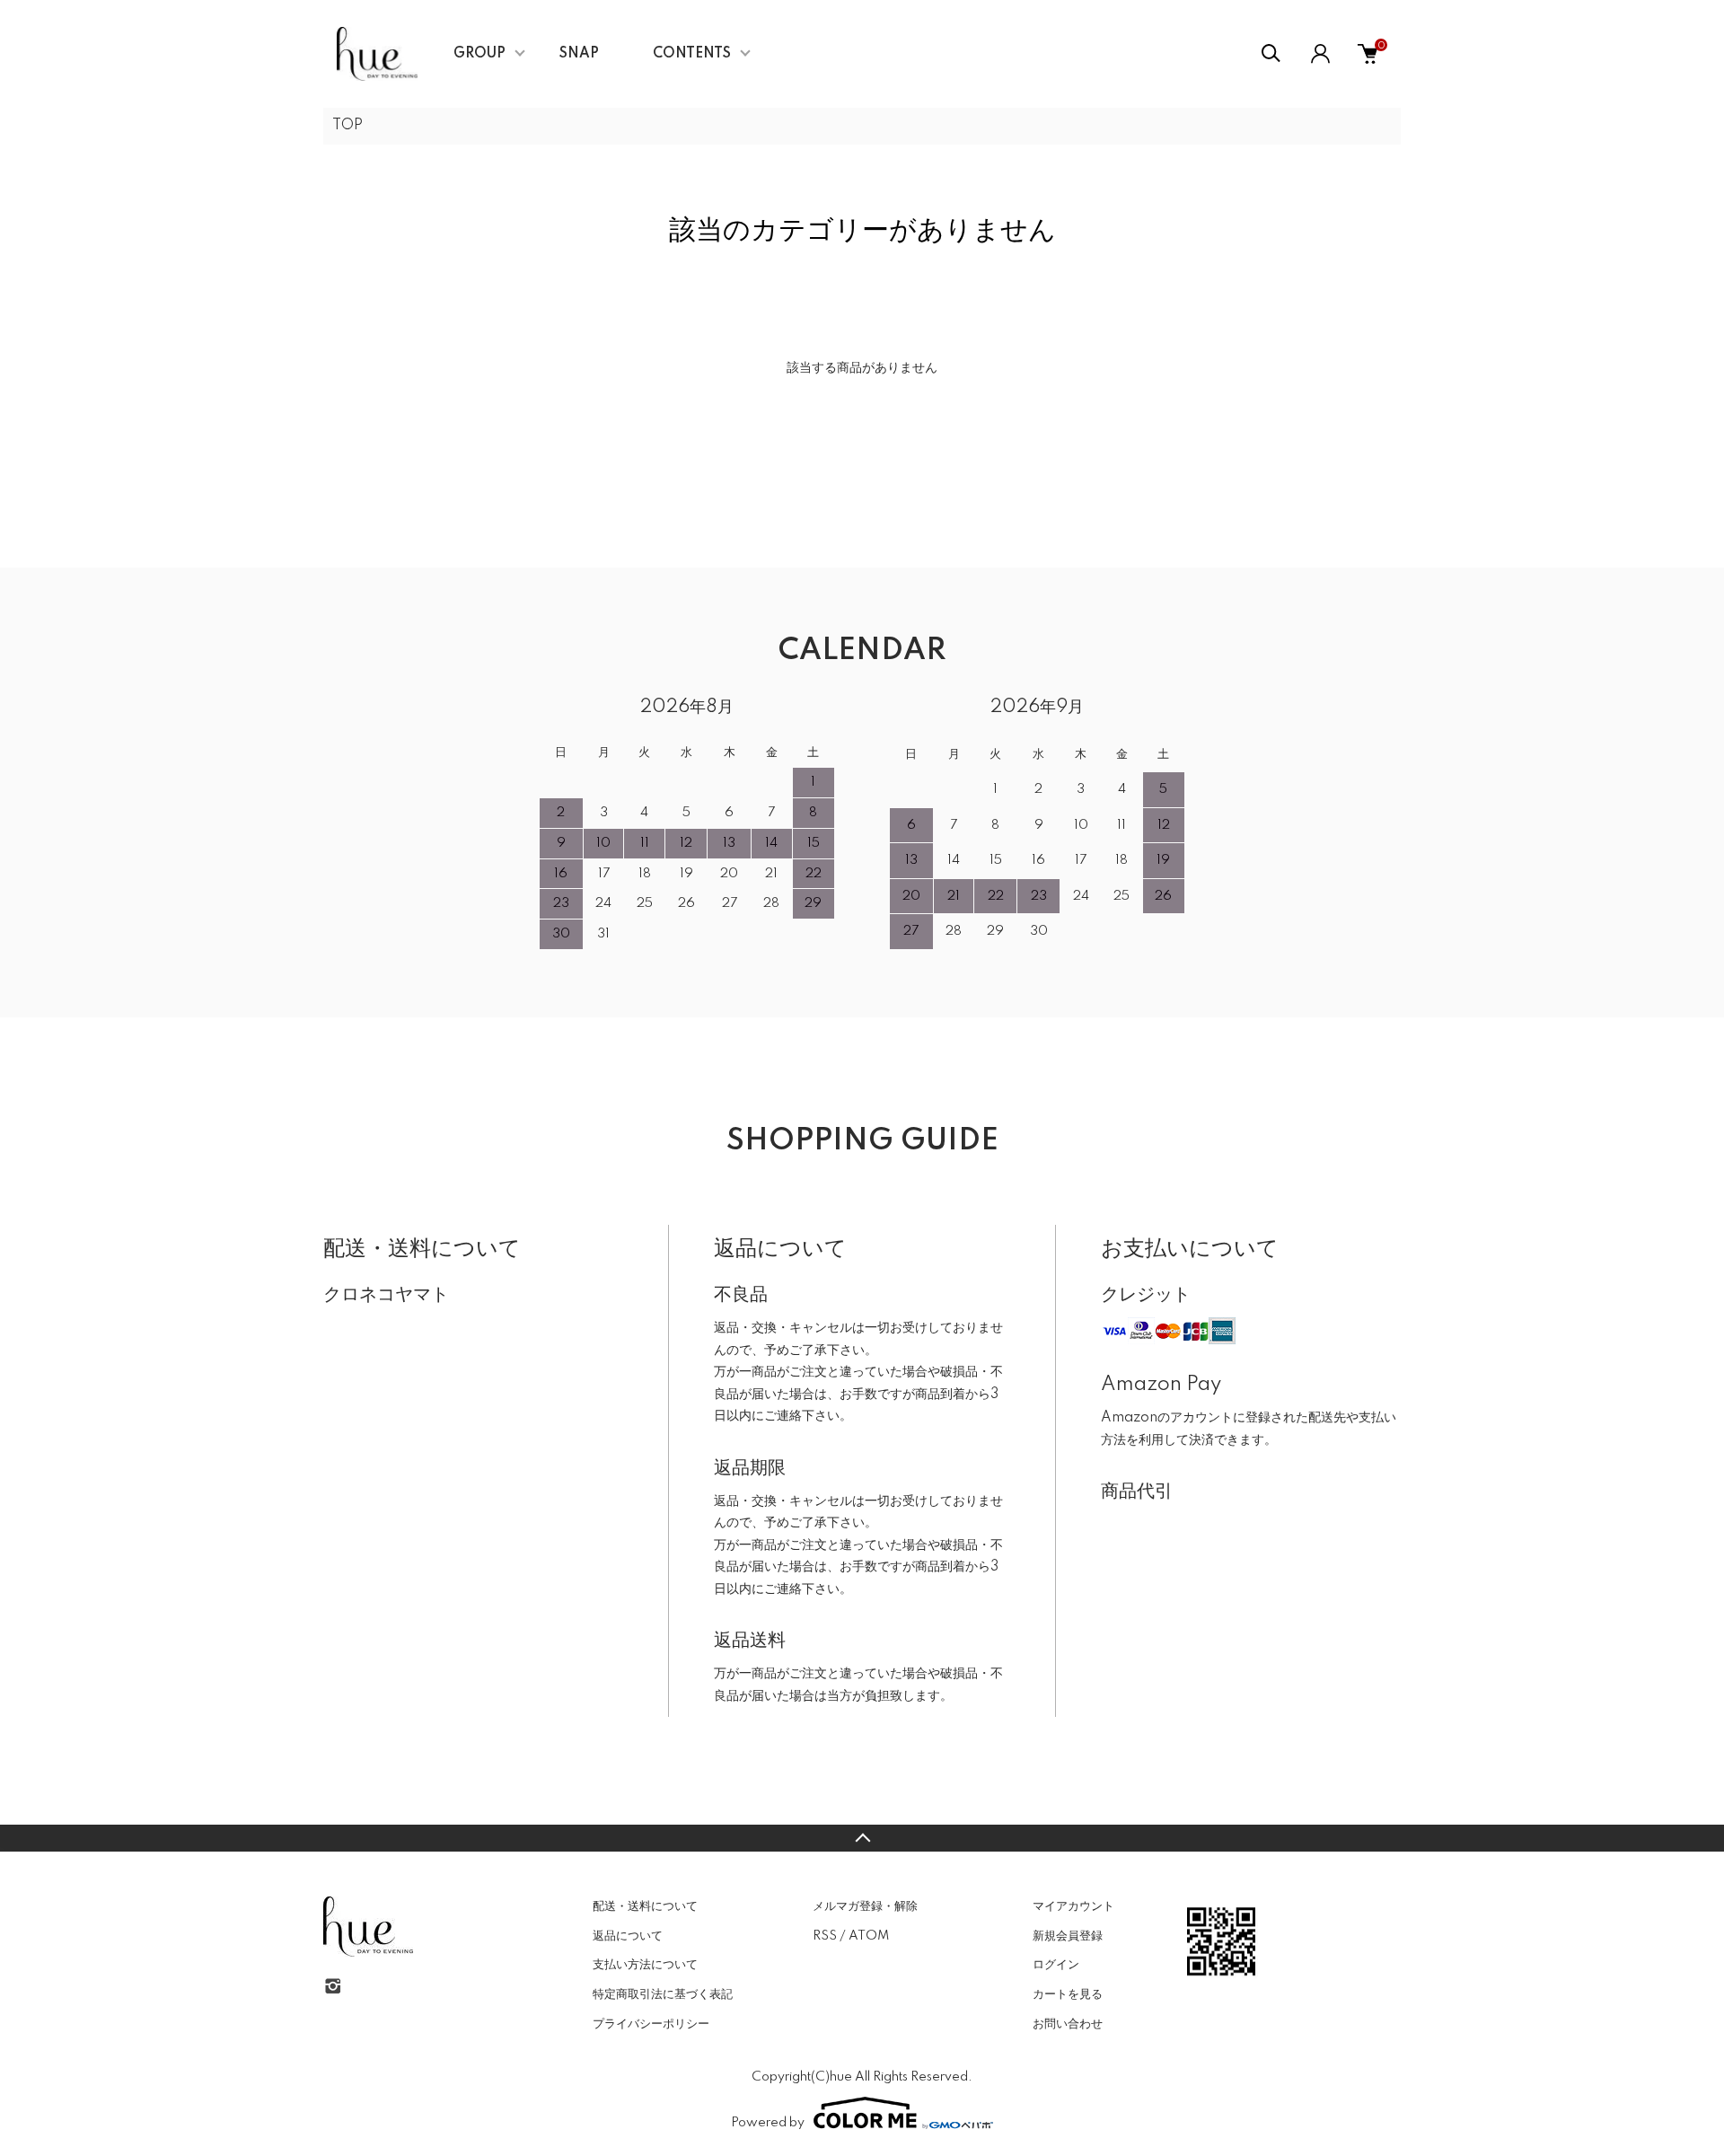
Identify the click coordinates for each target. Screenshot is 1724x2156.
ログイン (1056, 1965)
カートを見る (1068, 1994)
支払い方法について (645, 1965)
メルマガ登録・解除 (865, 1906)
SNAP (579, 54)
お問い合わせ (1068, 2024)
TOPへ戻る (862, 1838)
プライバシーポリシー (651, 2024)
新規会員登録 (1068, 1936)
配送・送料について (645, 1906)
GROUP (479, 54)
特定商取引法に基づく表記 (663, 1994)
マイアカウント (1073, 1906)
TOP (347, 126)
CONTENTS (692, 54)
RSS (825, 1936)
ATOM (869, 1936)
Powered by (768, 2123)
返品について (628, 1936)
